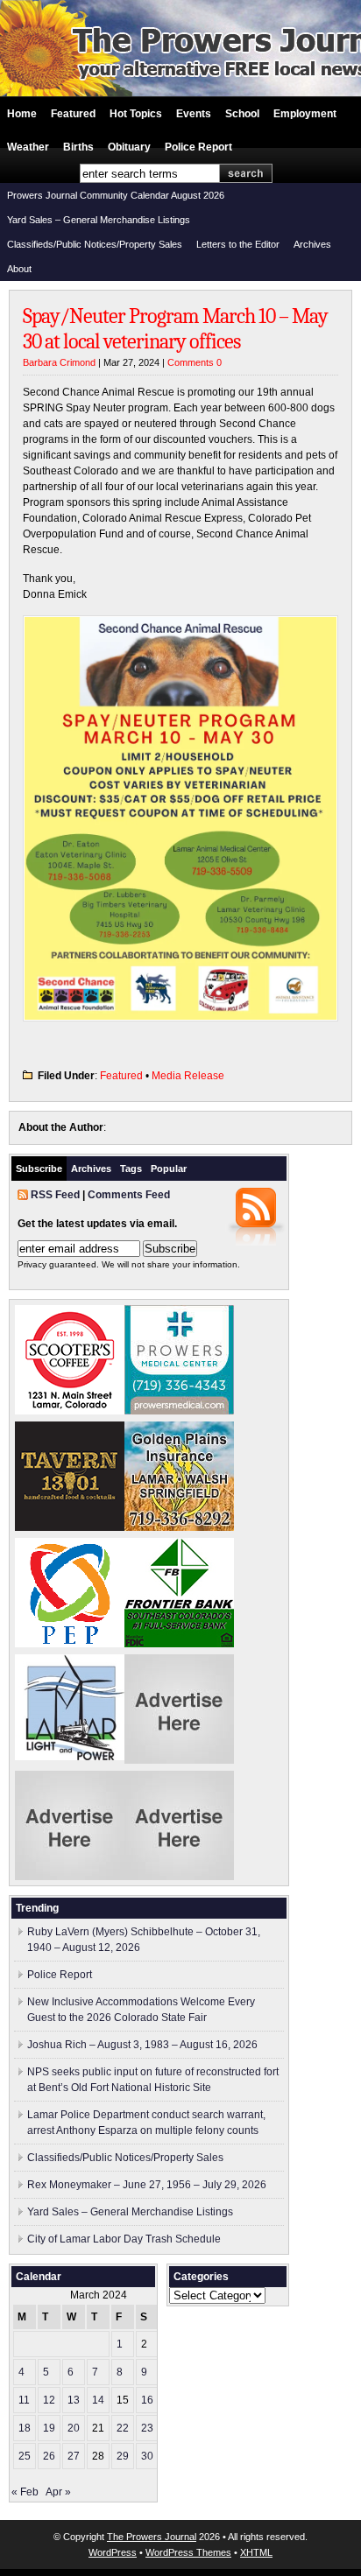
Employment (305, 114)
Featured (73, 114)
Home (22, 114)
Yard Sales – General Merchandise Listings (99, 220)
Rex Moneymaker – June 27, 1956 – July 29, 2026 (147, 2185)
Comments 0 (195, 362)
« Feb (25, 2492)
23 (147, 2428)
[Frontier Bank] (179, 1644)
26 (49, 2456)
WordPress (113, 2552)
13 (74, 2400)
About (19, 269)
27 (74, 2456)
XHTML (256, 2552)
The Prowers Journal (152, 2537)
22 (123, 2428)
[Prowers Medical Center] (179, 1411)
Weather (28, 147)
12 (49, 2400)
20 (74, 2428)
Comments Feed (129, 1195)
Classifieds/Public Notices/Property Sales (95, 244)
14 (98, 2400)
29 (123, 2456)
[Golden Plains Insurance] (179, 1527)
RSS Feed (55, 1195)
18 (25, 2428)
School (242, 114)
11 (24, 2400)
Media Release (188, 1076)
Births (78, 147)
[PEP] (70, 1644)
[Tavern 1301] (70, 1527)
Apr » (58, 2492)
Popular (169, 1169)
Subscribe (39, 1169)
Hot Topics (136, 114)
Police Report (198, 147)
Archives (312, 244)
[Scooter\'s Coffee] (70, 1411)
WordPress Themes (188, 2552)
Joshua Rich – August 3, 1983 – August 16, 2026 (142, 2045)
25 (25, 2456)
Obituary (129, 147)
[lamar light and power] (70, 1757)
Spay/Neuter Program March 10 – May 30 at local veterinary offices (175, 329)
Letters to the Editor (238, 244)
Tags (131, 1169)
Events (194, 114)
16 (147, 2400)
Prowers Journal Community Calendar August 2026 (116, 195)
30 (147, 2456)
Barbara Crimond (59, 362)
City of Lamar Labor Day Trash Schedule (124, 2239)
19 (49, 2428)
